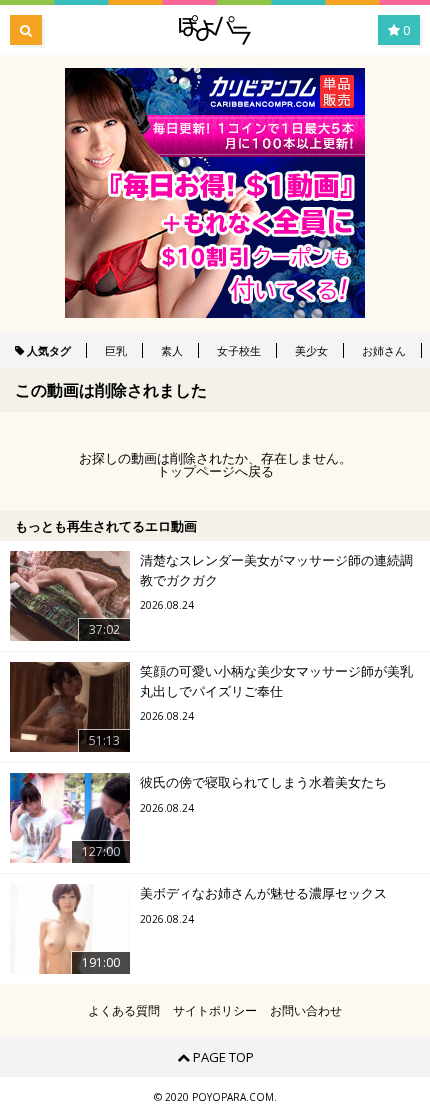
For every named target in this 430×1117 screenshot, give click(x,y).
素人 (172, 350)
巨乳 (116, 350)
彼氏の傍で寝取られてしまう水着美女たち (263, 782)
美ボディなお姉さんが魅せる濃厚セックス (263, 893)
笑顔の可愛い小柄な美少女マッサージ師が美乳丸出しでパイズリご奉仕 (276, 681)
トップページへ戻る (215, 471)
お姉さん (384, 350)
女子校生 (239, 350)
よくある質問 (124, 1011)
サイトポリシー (215, 1011)
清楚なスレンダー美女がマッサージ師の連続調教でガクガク (276, 570)
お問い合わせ (306, 1011)
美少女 (311, 350)
